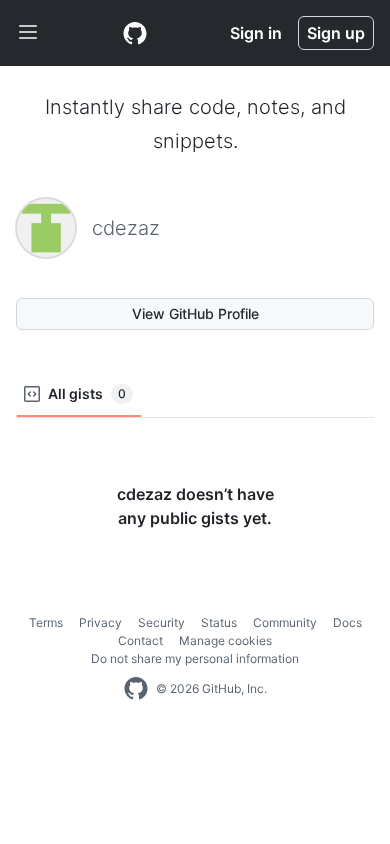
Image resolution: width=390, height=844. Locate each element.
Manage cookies (225, 640)
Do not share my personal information (195, 658)
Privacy (100, 622)
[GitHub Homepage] (136, 689)
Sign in (256, 33)
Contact (140, 640)
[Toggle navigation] (28, 33)
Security (161, 622)
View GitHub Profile (195, 313)
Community (285, 622)
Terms (46, 622)
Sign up (336, 33)
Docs (347, 622)
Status (219, 622)
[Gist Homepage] (135, 33)
